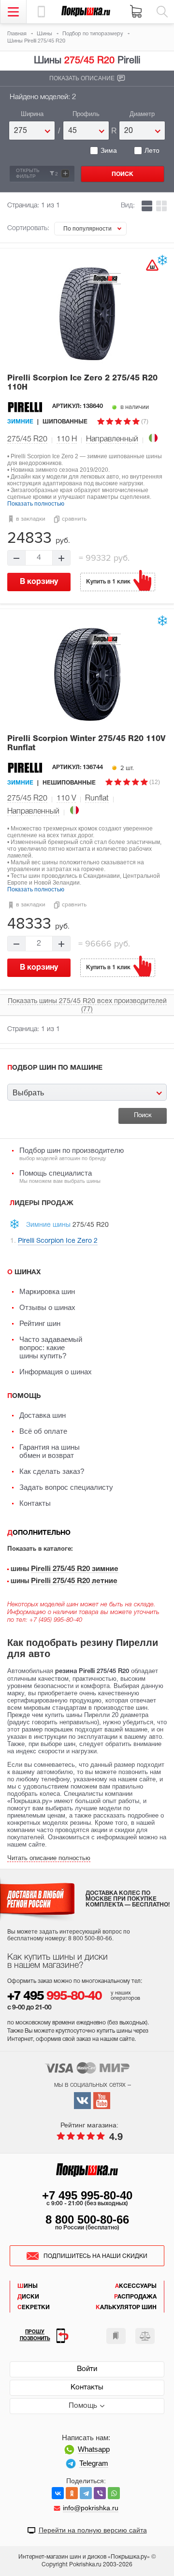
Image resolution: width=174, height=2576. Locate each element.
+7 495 (54, 1997)
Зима (109, 150)
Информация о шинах (56, 1372)
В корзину (39, 582)
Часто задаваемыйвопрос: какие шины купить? (51, 1347)
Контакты (35, 1503)
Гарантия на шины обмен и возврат (50, 1451)
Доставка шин (43, 1415)
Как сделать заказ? (52, 1471)
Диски (28, 2297)
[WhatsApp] (114, 2493)
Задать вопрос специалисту (66, 1487)
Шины (28, 2286)
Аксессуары (136, 2286)
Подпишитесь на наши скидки (95, 2256)
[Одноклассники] (72, 2493)
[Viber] (100, 2493)
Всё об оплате (43, 1431)
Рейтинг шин (40, 1323)
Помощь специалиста (60, 1176)
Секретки (34, 2307)
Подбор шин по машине (55, 1068)
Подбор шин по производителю (72, 1154)
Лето (152, 150)
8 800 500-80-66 (87, 2219)
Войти (87, 2369)
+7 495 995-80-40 (87, 2195)
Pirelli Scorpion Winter (86, 744)
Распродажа (135, 2297)
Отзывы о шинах (47, 1307)
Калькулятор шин (126, 2307)
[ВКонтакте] (58, 2493)
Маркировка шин (47, 1291)
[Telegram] (86, 2493)
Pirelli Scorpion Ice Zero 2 (82, 383)
